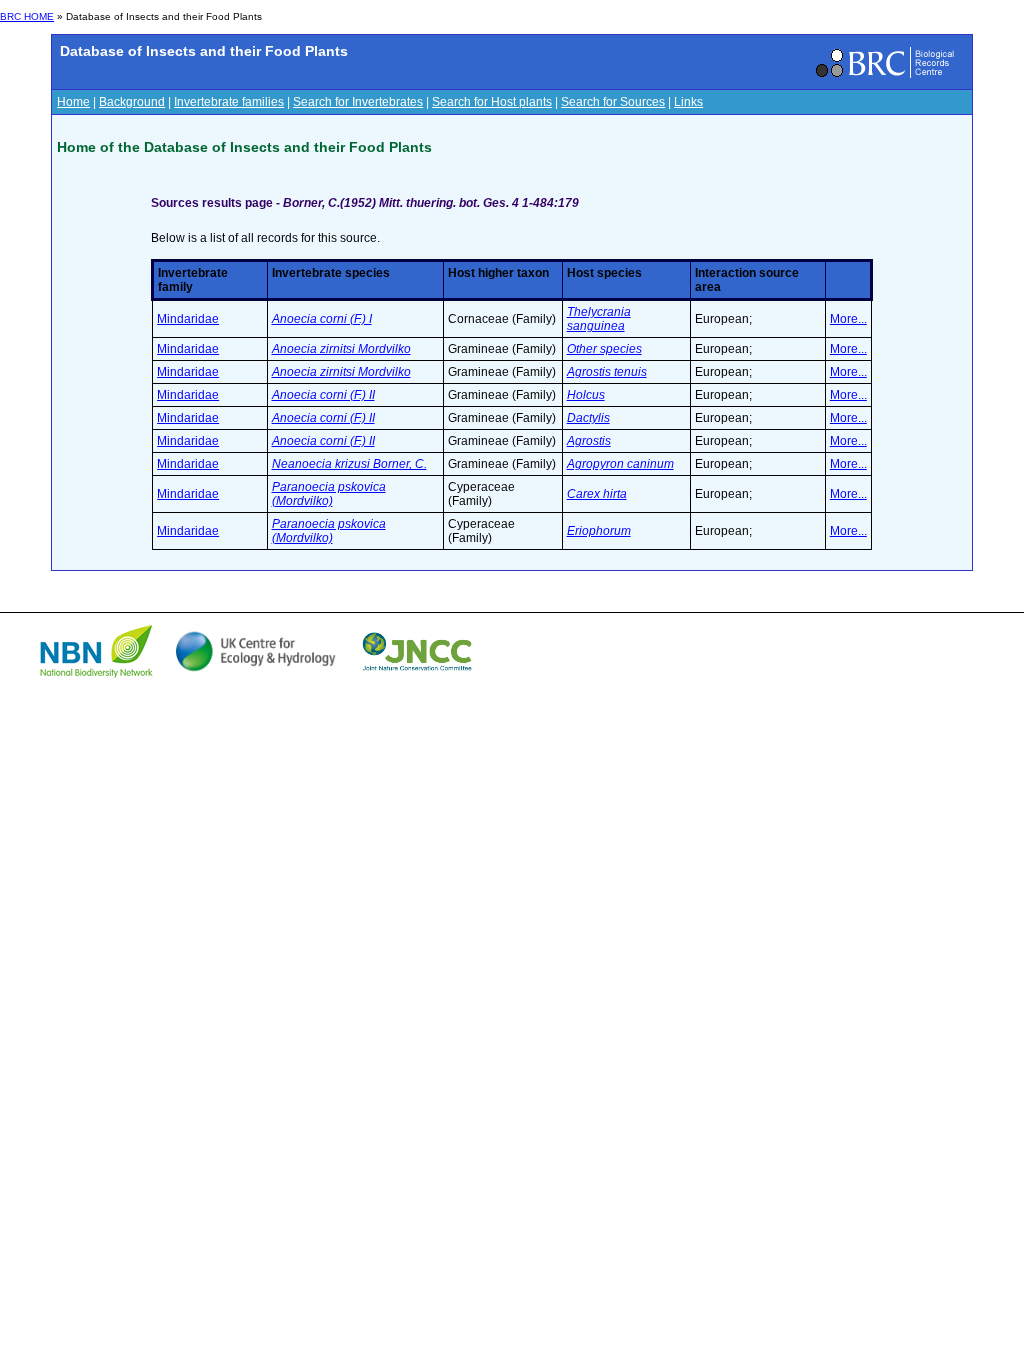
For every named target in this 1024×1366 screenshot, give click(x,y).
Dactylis (588, 418)
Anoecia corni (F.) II (323, 395)
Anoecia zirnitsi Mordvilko (341, 349)
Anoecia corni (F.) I (322, 319)
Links (688, 102)
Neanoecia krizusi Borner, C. (349, 464)
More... (848, 319)
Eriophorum (599, 531)
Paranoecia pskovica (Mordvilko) (329, 494)
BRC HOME (27, 16)
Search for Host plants (492, 102)
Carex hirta (597, 494)
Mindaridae (188, 319)
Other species (604, 349)
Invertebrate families (229, 102)
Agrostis (589, 441)
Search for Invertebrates (358, 102)
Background (132, 102)
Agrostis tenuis (607, 372)
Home (73, 102)
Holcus (586, 395)
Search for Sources (613, 102)
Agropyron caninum (620, 464)
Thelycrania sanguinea (599, 319)
